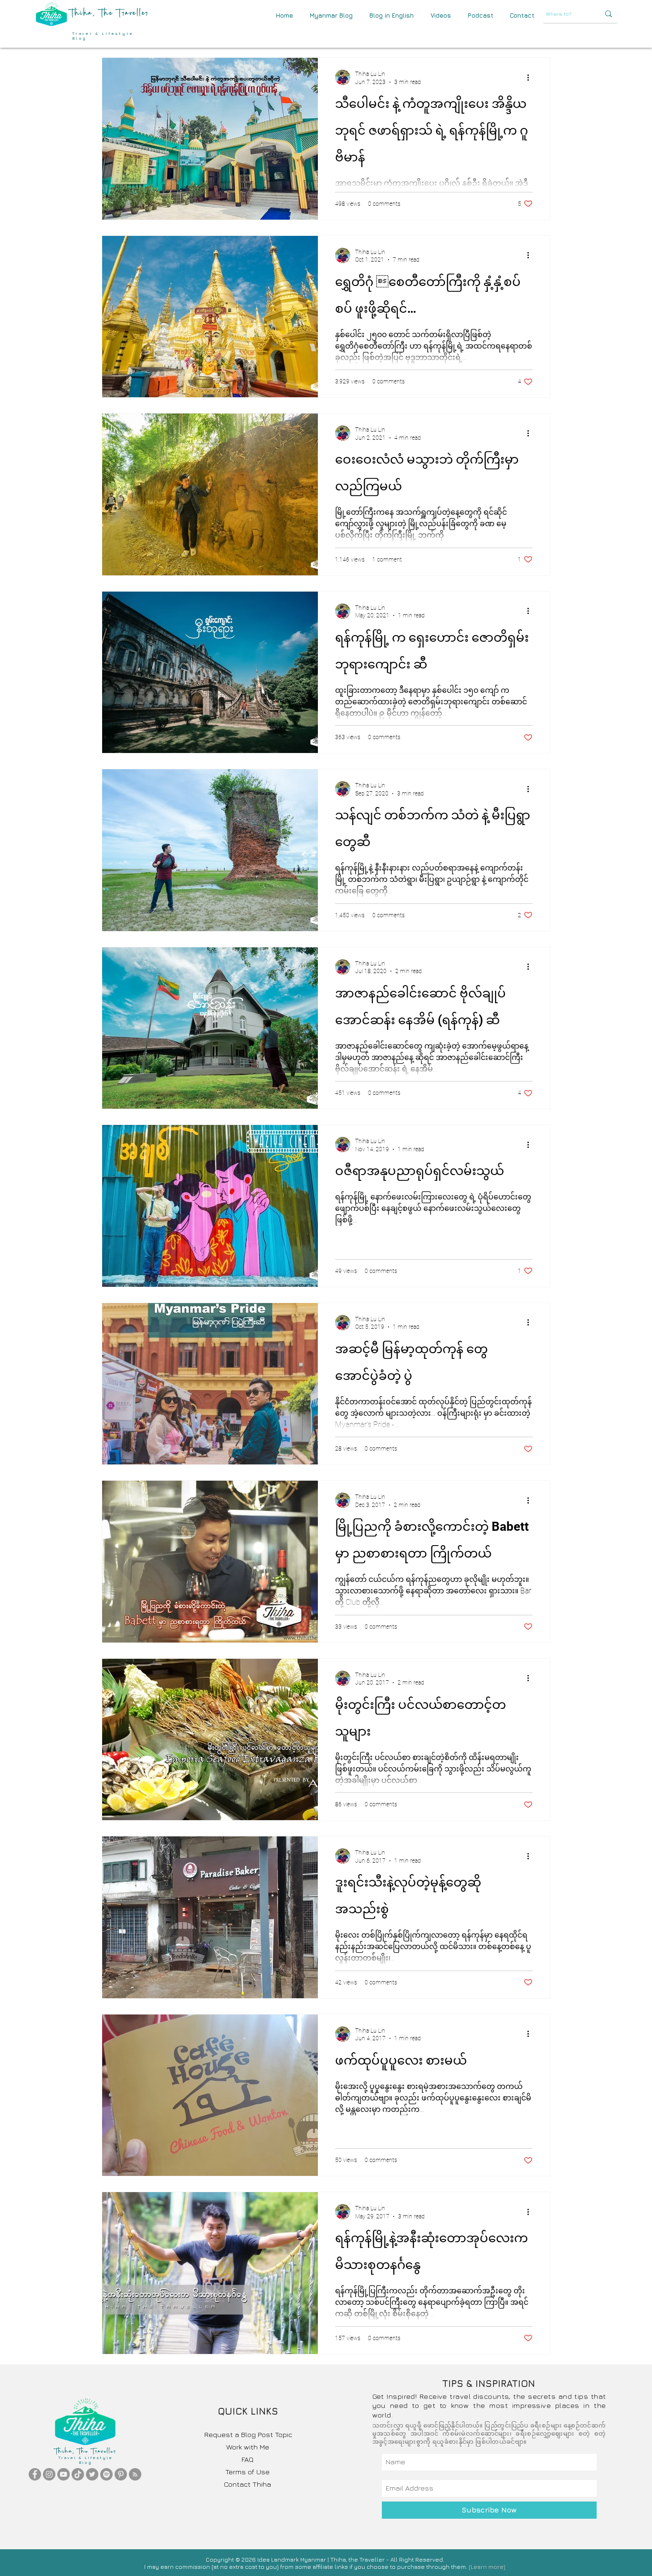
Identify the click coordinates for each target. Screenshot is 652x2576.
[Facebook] (35, 2474)
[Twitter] (92, 2474)
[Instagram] (49, 2474)
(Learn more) (487, 2567)
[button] (522, 16)
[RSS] (135, 2474)
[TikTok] (78, 2474)
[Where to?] (609, 14)
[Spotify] (106, 2474)
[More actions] (531, 77)
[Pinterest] (121, 2474)
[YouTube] (63, 2474)
